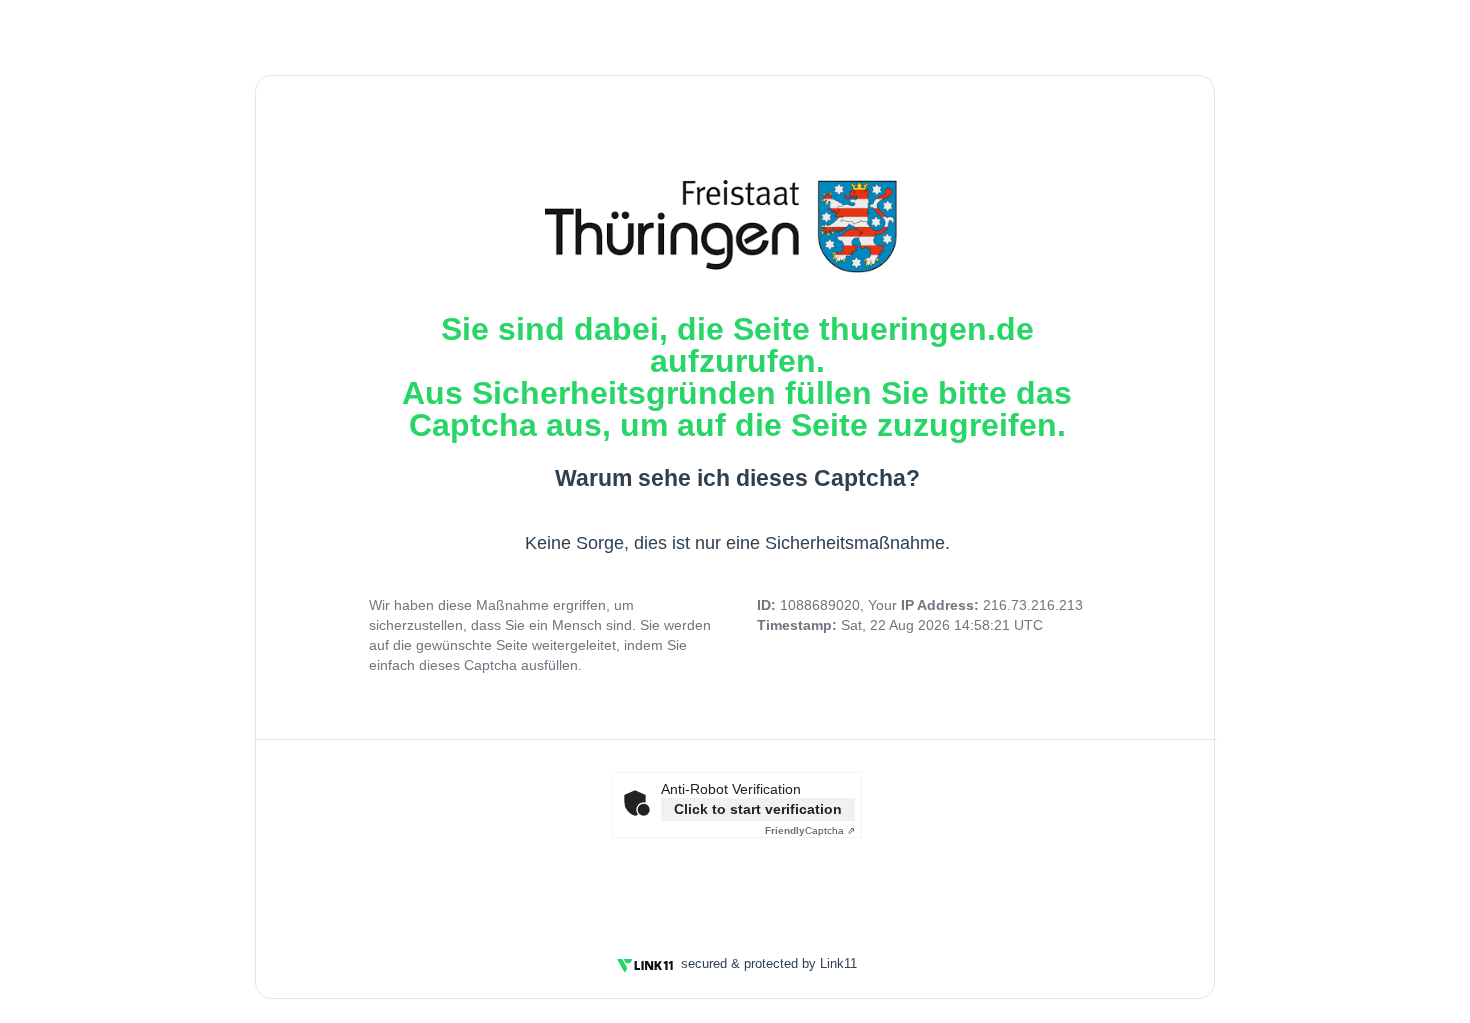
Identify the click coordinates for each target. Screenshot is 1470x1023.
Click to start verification (758, 809)
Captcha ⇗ (810, 830)
